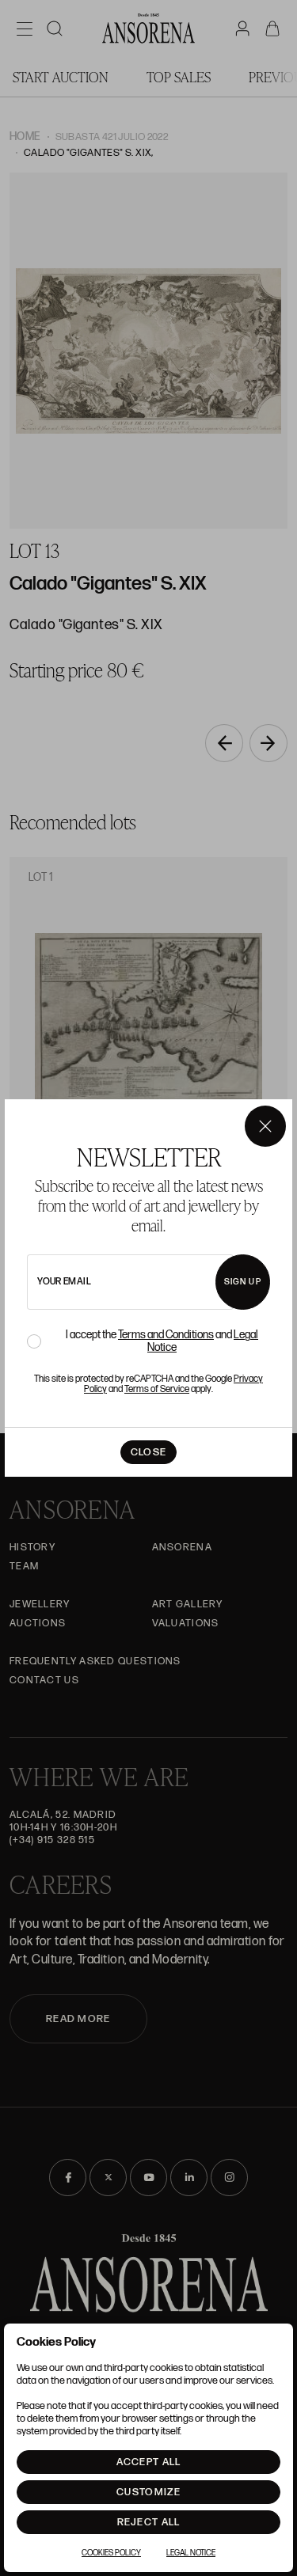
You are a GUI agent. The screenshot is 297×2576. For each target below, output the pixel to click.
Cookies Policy (111, 2553)
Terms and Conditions (166, 1335)
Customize (148, 2492)
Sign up (243, 1282)
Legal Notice (191, 2553)
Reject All (149, 2522)
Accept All (149, 2462)
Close (149, 1452)
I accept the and (162, 1341)
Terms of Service (157, 1389)
